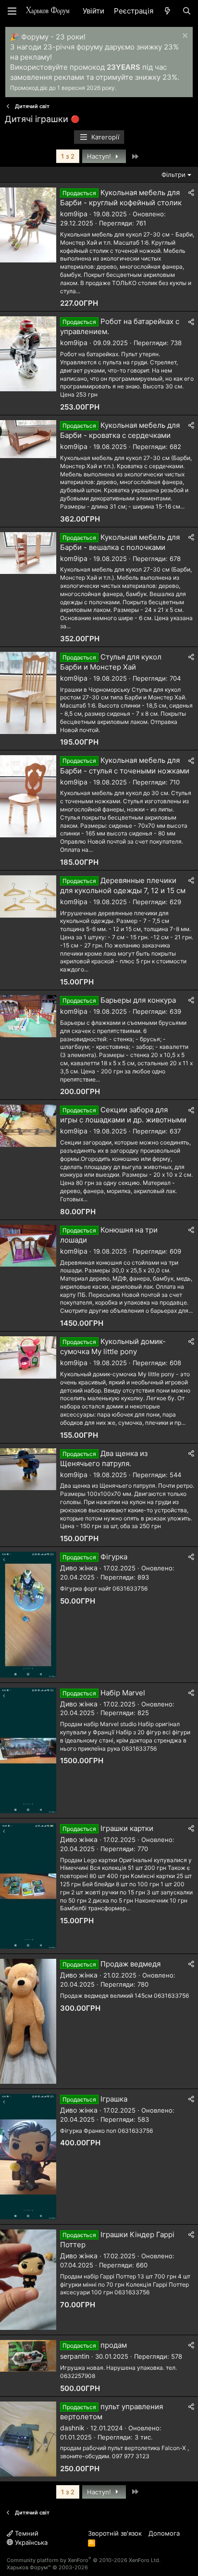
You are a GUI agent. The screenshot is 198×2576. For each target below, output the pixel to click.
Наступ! (100, 156)
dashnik (72, 2428)
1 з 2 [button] (68, 156)
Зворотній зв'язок (115, 2533)
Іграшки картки (127, 1828)
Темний (26, 2533)
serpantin (75, 2356)
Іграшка (114, 2099)
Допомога (164, 2533)
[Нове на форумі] (167, 11)
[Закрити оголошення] (184, 37)
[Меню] (12, 11)
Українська (30, 2542)
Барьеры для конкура (138, 1000)
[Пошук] (187, 11)
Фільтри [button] (173, 174)
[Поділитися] (191, 193)
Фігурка (114, 1557)
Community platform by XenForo (84, 2560)
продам (114, 2345)
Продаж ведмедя (130, 1964)
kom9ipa (74, 214)
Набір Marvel (123, 1693)
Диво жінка (79, 1568)
